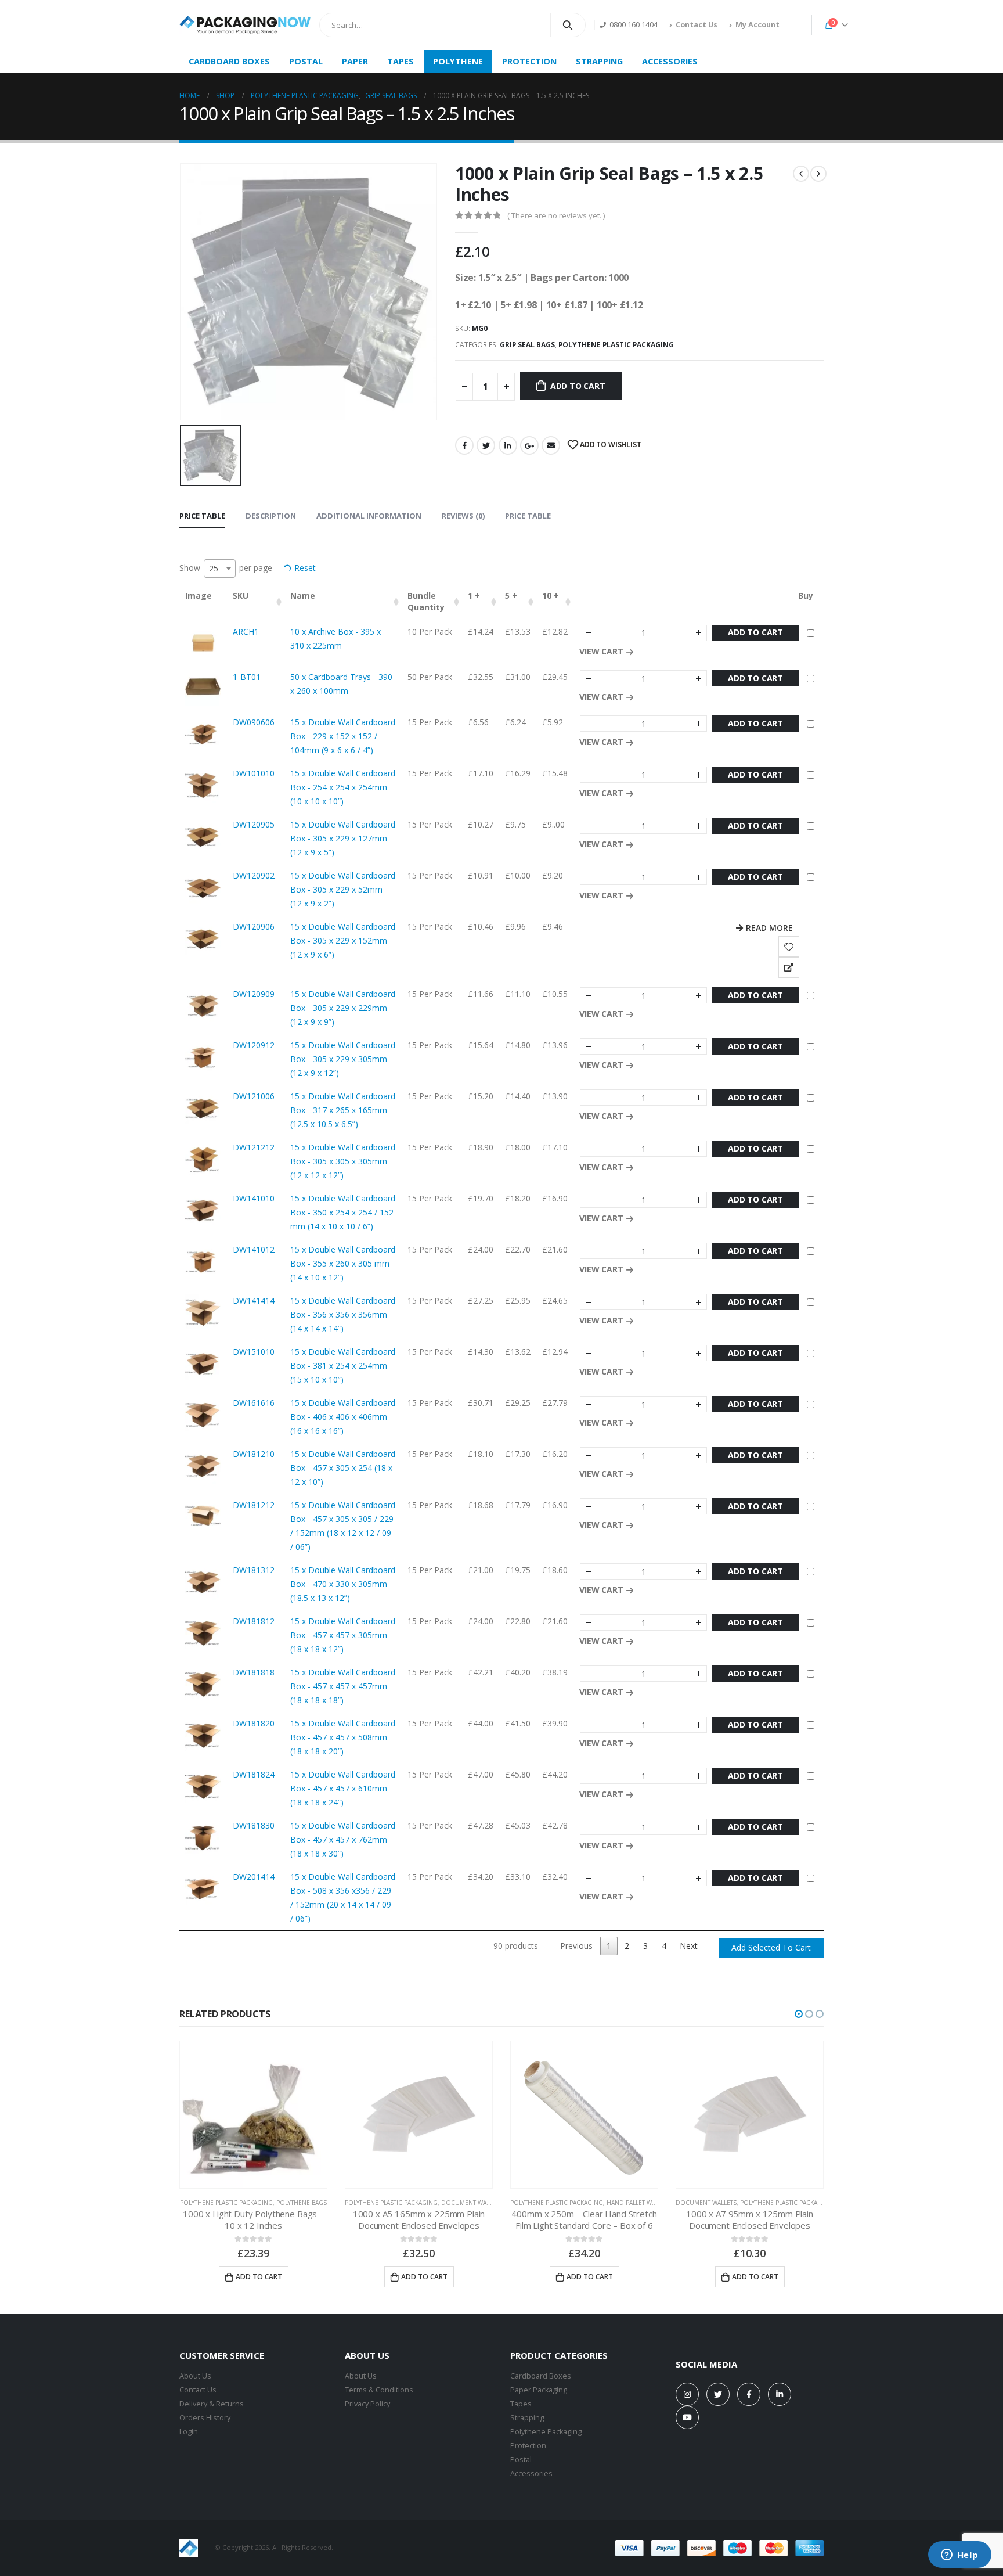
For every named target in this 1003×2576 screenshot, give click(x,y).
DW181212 (254, 1505)
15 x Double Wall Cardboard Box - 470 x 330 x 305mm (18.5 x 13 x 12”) (343, 1584)
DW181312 (254, 1570)
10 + (551, 596)
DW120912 (254, 1045)
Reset (305, 568)
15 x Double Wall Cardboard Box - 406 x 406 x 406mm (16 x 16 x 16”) (343, 1417)
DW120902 (254, 875)
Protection (528, 2446)
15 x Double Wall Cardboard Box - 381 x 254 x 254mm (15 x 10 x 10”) (343, 1366)
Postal (521, 2460)
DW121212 (254, 1147)
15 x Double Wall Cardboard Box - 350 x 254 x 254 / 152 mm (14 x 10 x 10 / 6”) (343, 1212)
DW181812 (254, 1621)
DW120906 (254, 927)
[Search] (568, 25)
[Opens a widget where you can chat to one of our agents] (959, 2556)
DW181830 (254, 1825)
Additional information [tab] (369, 516)
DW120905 (254, 824)
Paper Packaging (539, 2390)
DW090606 (254, 722)
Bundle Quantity (426, 601)
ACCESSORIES (670, 61)
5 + (511, 596)
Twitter (486, 445)
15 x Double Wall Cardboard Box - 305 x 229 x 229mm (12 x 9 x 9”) (343, 1008)
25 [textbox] (214, 568)
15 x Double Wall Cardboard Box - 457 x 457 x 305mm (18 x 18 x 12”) (343, 1635)
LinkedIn (508, 445)
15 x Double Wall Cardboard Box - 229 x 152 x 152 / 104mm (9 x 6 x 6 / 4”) (343, 736)
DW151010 (254, 1352)
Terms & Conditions (379, 2390)
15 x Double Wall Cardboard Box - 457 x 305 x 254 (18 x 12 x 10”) (343, 1468)
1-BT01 (247, 677)
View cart (601, 651)
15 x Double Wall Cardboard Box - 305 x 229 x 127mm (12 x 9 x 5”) (343, 838)
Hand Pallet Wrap (635, 2203)
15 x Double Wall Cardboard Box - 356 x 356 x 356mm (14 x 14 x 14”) (343, 1314)
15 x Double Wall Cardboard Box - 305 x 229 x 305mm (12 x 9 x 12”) (343, 1059)
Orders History (205, 2418)
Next (689, 1946)
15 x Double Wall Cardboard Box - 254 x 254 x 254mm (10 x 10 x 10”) (343, 787)
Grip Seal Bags (527, 345)
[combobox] (220, 569)
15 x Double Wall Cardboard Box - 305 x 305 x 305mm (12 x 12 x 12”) (343, 1161)
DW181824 (254, 1774)
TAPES (401, 61)
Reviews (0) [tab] (463, 516)
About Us (195, 2376)
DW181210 (254, 1454)
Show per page (226, 568)
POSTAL (306, 61)
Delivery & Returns (212, 2404)
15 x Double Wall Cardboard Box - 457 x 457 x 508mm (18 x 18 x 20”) (343, 1737)
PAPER (355, 61)
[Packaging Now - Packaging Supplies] (245, 25)
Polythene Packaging (546, 2432)
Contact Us (697, 25)
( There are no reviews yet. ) (556, 215)
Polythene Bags (302, 2203)
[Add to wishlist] (789, 947)
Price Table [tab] (202, 516)
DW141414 (254, 1300)
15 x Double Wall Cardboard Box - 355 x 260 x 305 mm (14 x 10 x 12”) (343, 1263)
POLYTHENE (458, 61)
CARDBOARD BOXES (229, 61)
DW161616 (254, 1403)
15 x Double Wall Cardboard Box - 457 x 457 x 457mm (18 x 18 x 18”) (343, 1686)
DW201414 (254, 1877)
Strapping (527, 2418)
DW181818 (254, 1672)
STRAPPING (599, 61)
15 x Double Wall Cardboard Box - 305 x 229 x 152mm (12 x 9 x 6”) (343, 940)
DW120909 (254, 994)
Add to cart (578, 386)
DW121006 (254, 1096)
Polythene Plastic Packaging (616, 345)
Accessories (531, 2474)
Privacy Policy (367, 2404)
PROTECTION (529, 61)
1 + (474, 596)
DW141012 (254, 1249)
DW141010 (254, 1198)
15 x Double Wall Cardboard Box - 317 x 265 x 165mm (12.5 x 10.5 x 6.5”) (343, 1110)
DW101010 (254, 773)
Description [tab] (271, 516)
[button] (799, 2014)
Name (303, 596)
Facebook (464, 445)
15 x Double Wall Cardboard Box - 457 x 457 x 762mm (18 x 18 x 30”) (343, 1839)
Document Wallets (472, 2203)
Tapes (521, 2404)
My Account (757, 25)
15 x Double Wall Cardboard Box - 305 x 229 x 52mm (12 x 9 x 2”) (343, 889)
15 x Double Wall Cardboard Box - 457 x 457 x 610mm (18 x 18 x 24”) (343, 1788)
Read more (769, 928)
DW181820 (254, 1723)
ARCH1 (246, 632)
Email (551, 445)
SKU (241, 596)
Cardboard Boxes (541, 2376)
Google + (529, 445)
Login (189, 2432)
